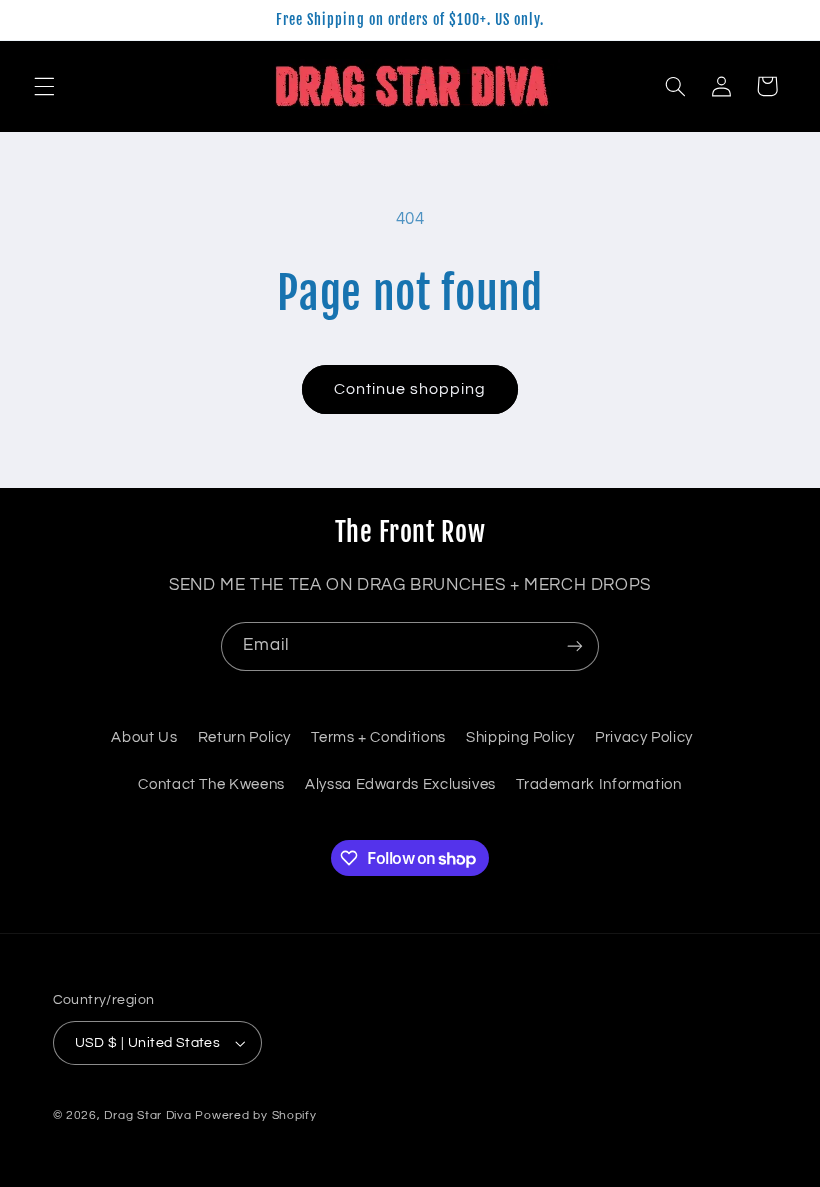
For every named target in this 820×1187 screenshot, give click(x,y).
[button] (44, 86)
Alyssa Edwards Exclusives (400, 784)
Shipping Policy (520, 737)
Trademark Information (598, 784)
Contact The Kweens (211, 784)
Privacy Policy (644, 737)
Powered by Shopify (255, 1115)
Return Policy (244, 737)
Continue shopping (410, 389)
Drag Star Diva (147, 1115)
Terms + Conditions (378, 737)
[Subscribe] (575, 646)
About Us (144, 737)
